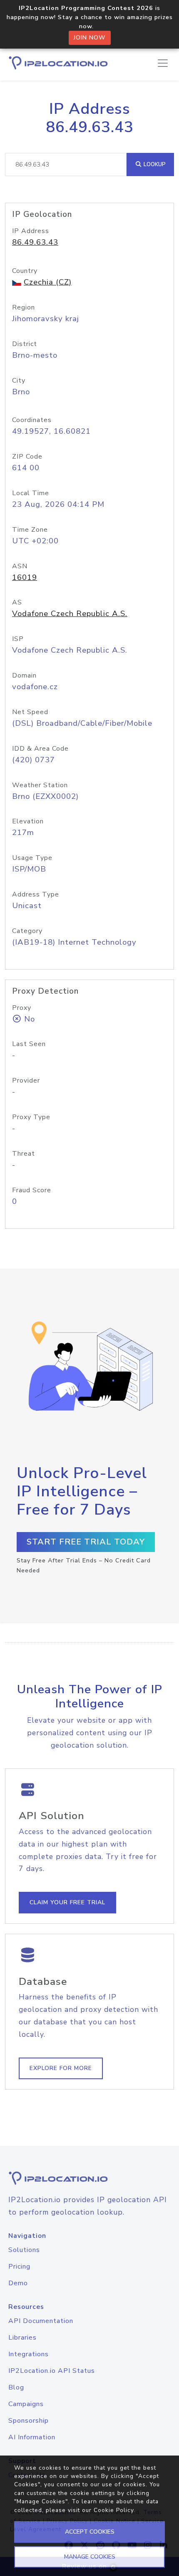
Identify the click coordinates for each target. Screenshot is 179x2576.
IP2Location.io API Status (52, 2371)
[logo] (89, 2178)
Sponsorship (29, 2421)
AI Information (32, 2437)
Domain (24, 675)
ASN (20, 566)
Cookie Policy (114, 2510)
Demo (18, 2283)
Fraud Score (32, 1190)
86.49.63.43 (35, 242)
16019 (25, 577)
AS (17, 602)
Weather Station (40, 785)
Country (25, 271)
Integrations (29, 2354)
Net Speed (30, 712)
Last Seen (29, 1044)
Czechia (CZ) (48, 282)
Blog (16, 2387)
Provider (26, 1080)
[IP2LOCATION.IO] (58, 63)
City (19, 381)
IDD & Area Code (40, 749)
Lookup (154, 164)
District (25, 344)
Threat (24, 1154)
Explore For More (61, 2068)
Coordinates (32, 420)
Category (27, 931)
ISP (18, 639)
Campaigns (26, 2404)
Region (24, 307)
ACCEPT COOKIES (90, 2532)
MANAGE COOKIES (90, 2557)
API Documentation (41, 2321)
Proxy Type (31, 1117)
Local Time (31, 493)
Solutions (24, 2250)
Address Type (36, 894)
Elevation (28, 821)
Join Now (90, 38)
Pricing (19, 2267)
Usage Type (32, 858)
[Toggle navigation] (163, 63)
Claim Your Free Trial (67, 1902)
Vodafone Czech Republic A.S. (70, 614)
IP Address (31, 231)
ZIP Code (27, 457)
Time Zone (30, 530)
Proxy (22, 1008)
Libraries (22, 2338)
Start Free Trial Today (86, 1542)
